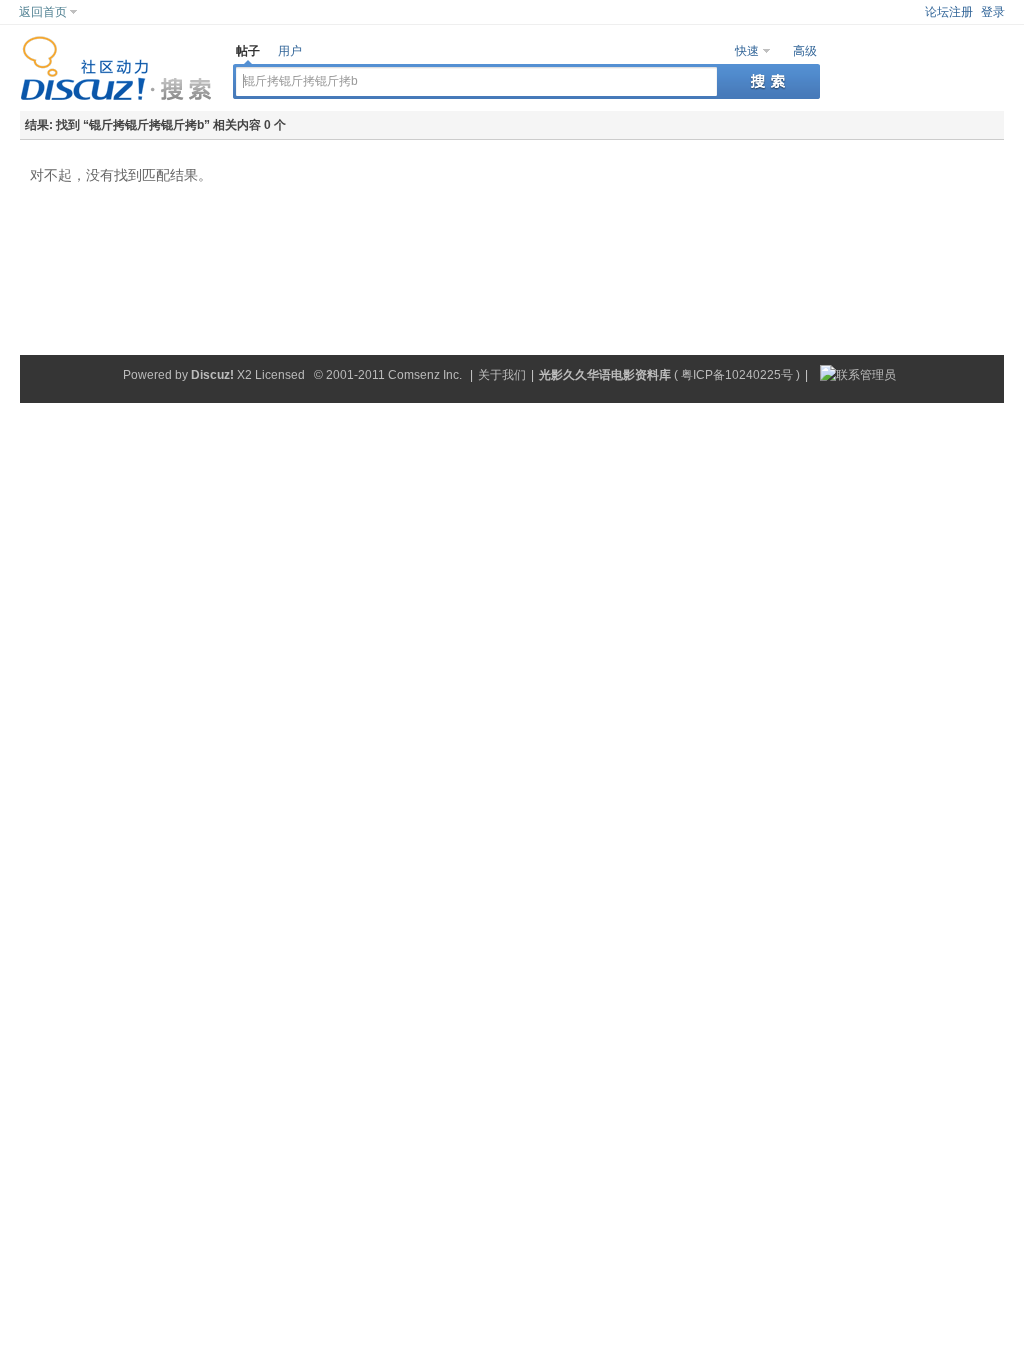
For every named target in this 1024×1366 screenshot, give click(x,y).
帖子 (248, 51)
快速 (747, 51)
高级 (805, 51)
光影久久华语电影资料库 (605, 375)
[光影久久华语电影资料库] (116, 97)
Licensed (280, 375)
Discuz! (212, 375)
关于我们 (502, 375)
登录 (993, 12)
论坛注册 (949, 12)
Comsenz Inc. (425, 375)
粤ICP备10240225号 (737, 375)
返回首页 (43, 12)
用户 (290, 51)
